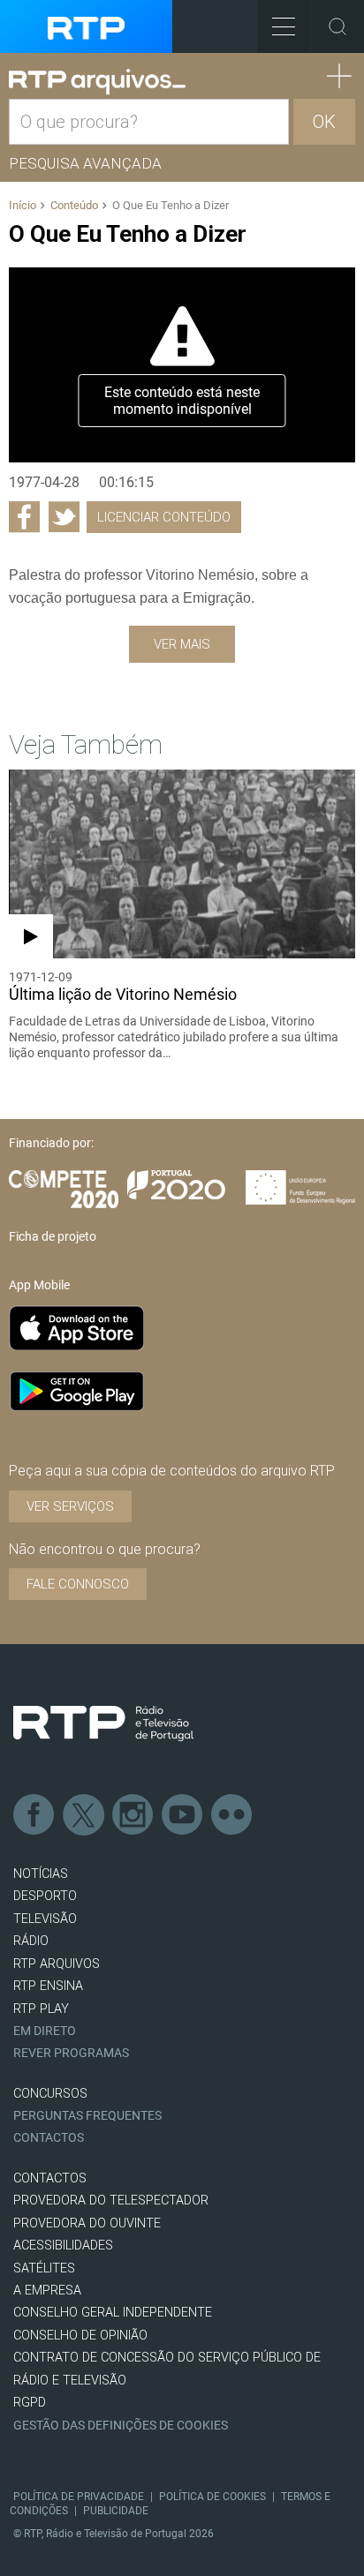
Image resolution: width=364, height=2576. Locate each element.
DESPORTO (45, 1896)
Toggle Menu (284, 26)
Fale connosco (78, 1584)
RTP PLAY (41, 2009)
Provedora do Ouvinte (87, 2223)
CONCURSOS (50, 2094)
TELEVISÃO (45, 1919)
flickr (232, 1815)
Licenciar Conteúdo (164, 517)
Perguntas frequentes (87, 2116)
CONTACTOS (50, 2178)
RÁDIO (31, 1941)
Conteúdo (74, 205)
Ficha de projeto (53, 1236)
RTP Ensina (48, 1986)
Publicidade (116, 2511)
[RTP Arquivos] (97, 82)
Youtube (183, 1815)
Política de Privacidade (79, 2497)
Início (23, 205)
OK (324, 122)
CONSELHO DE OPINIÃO (80, 2336)
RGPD (30, 2403)
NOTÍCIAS (41, 1874)
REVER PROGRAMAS (71, 2053)
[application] (182, 364)
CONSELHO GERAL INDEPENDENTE (113, 2313)
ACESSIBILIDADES (63, 2246)
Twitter (84, 1815)
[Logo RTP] (103, 1724)
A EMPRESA (47, 2291)
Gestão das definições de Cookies (121, 2426)
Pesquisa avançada (85, 163)
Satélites (44, 2268)
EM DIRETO (45, 2031)
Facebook (34, 1815)
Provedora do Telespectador (111, 2200)
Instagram (133, 1815)
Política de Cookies (212, 2497)
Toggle (337, 26)
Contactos (49, 2138)
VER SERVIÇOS (70, 1506)
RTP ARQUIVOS (57, 1964)
